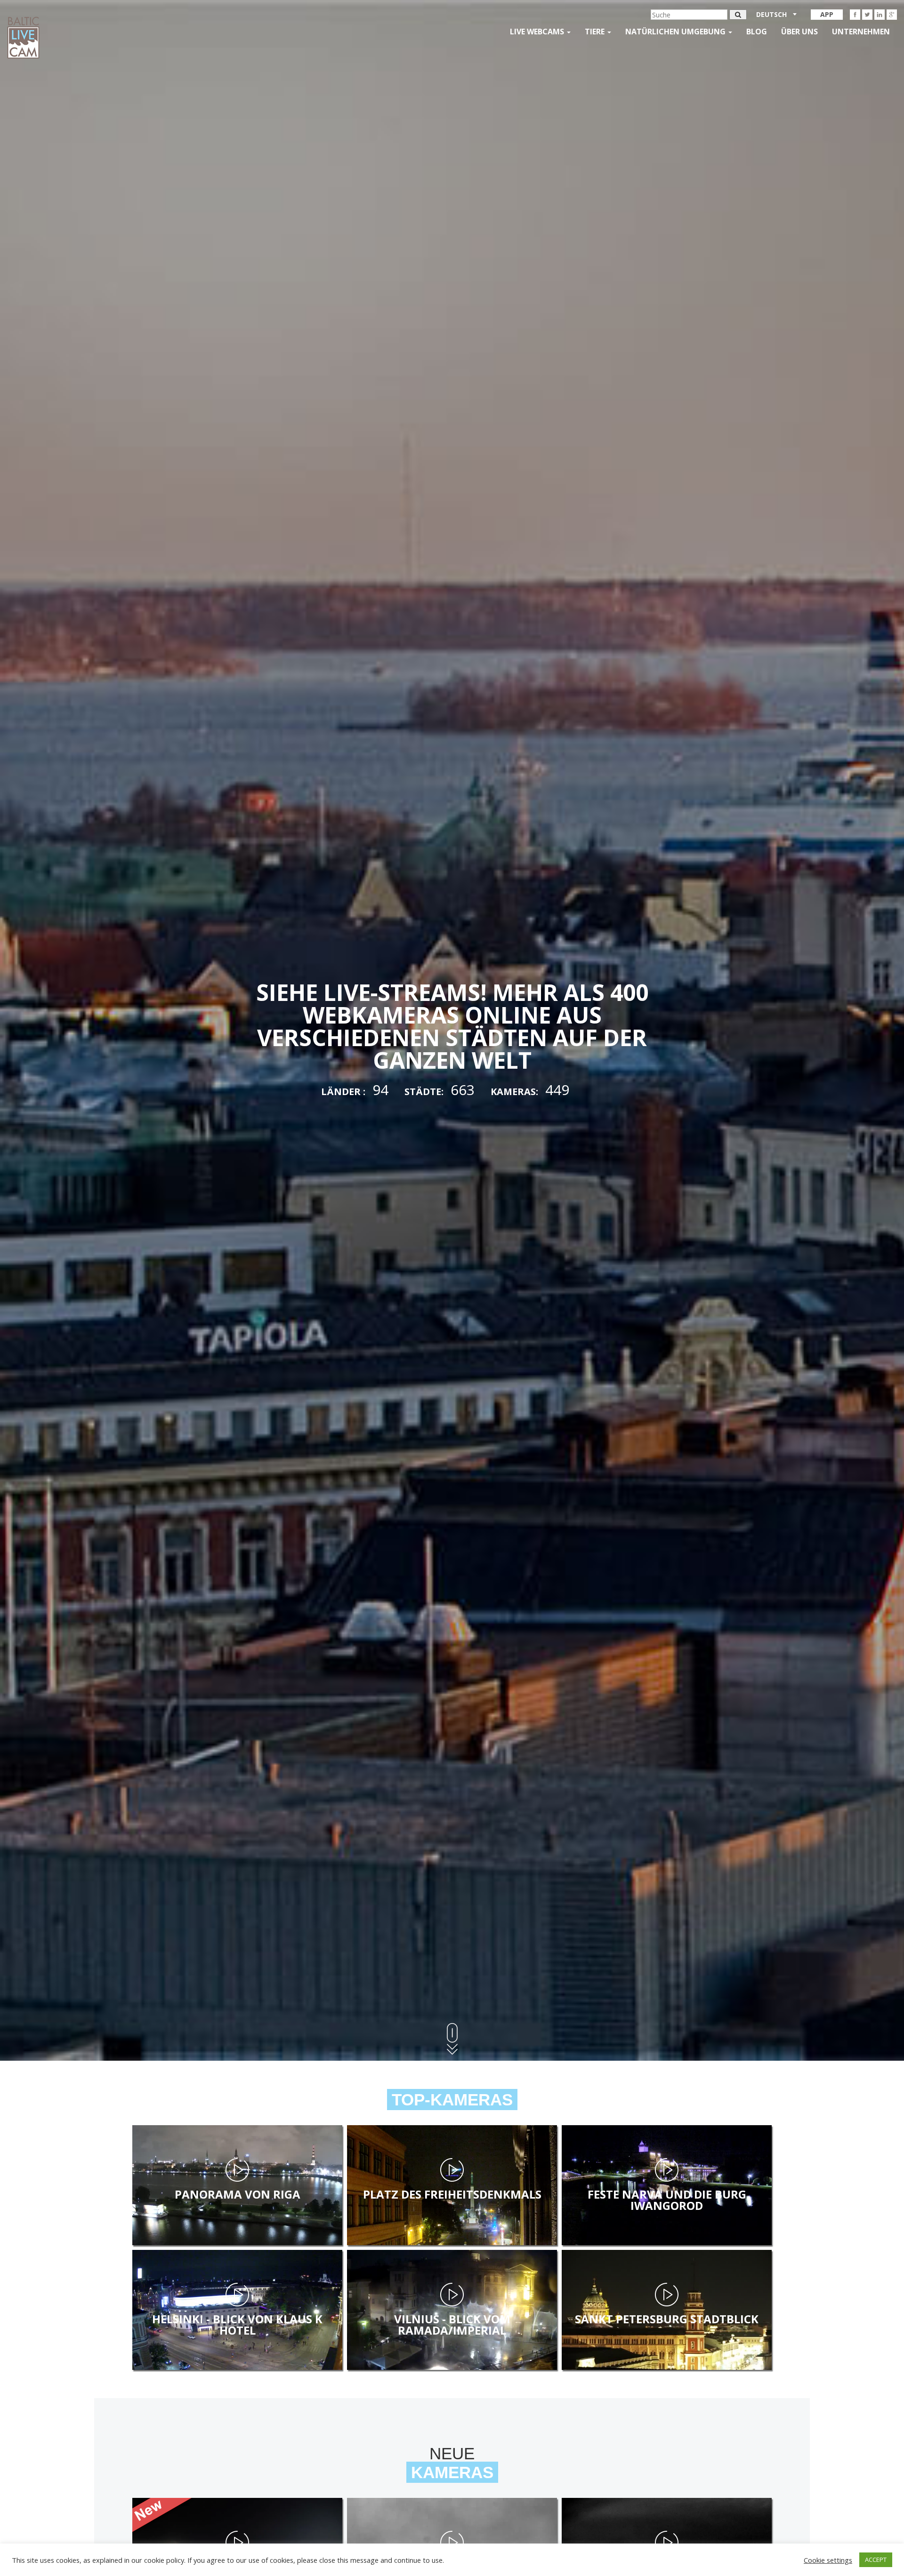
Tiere (596, 32)
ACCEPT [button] (876, 2560)
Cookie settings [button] (828, 2560)
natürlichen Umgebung (676, 32)
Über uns (799, 32)
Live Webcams (538, 32)
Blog (757, 32)
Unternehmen (861, 32)
